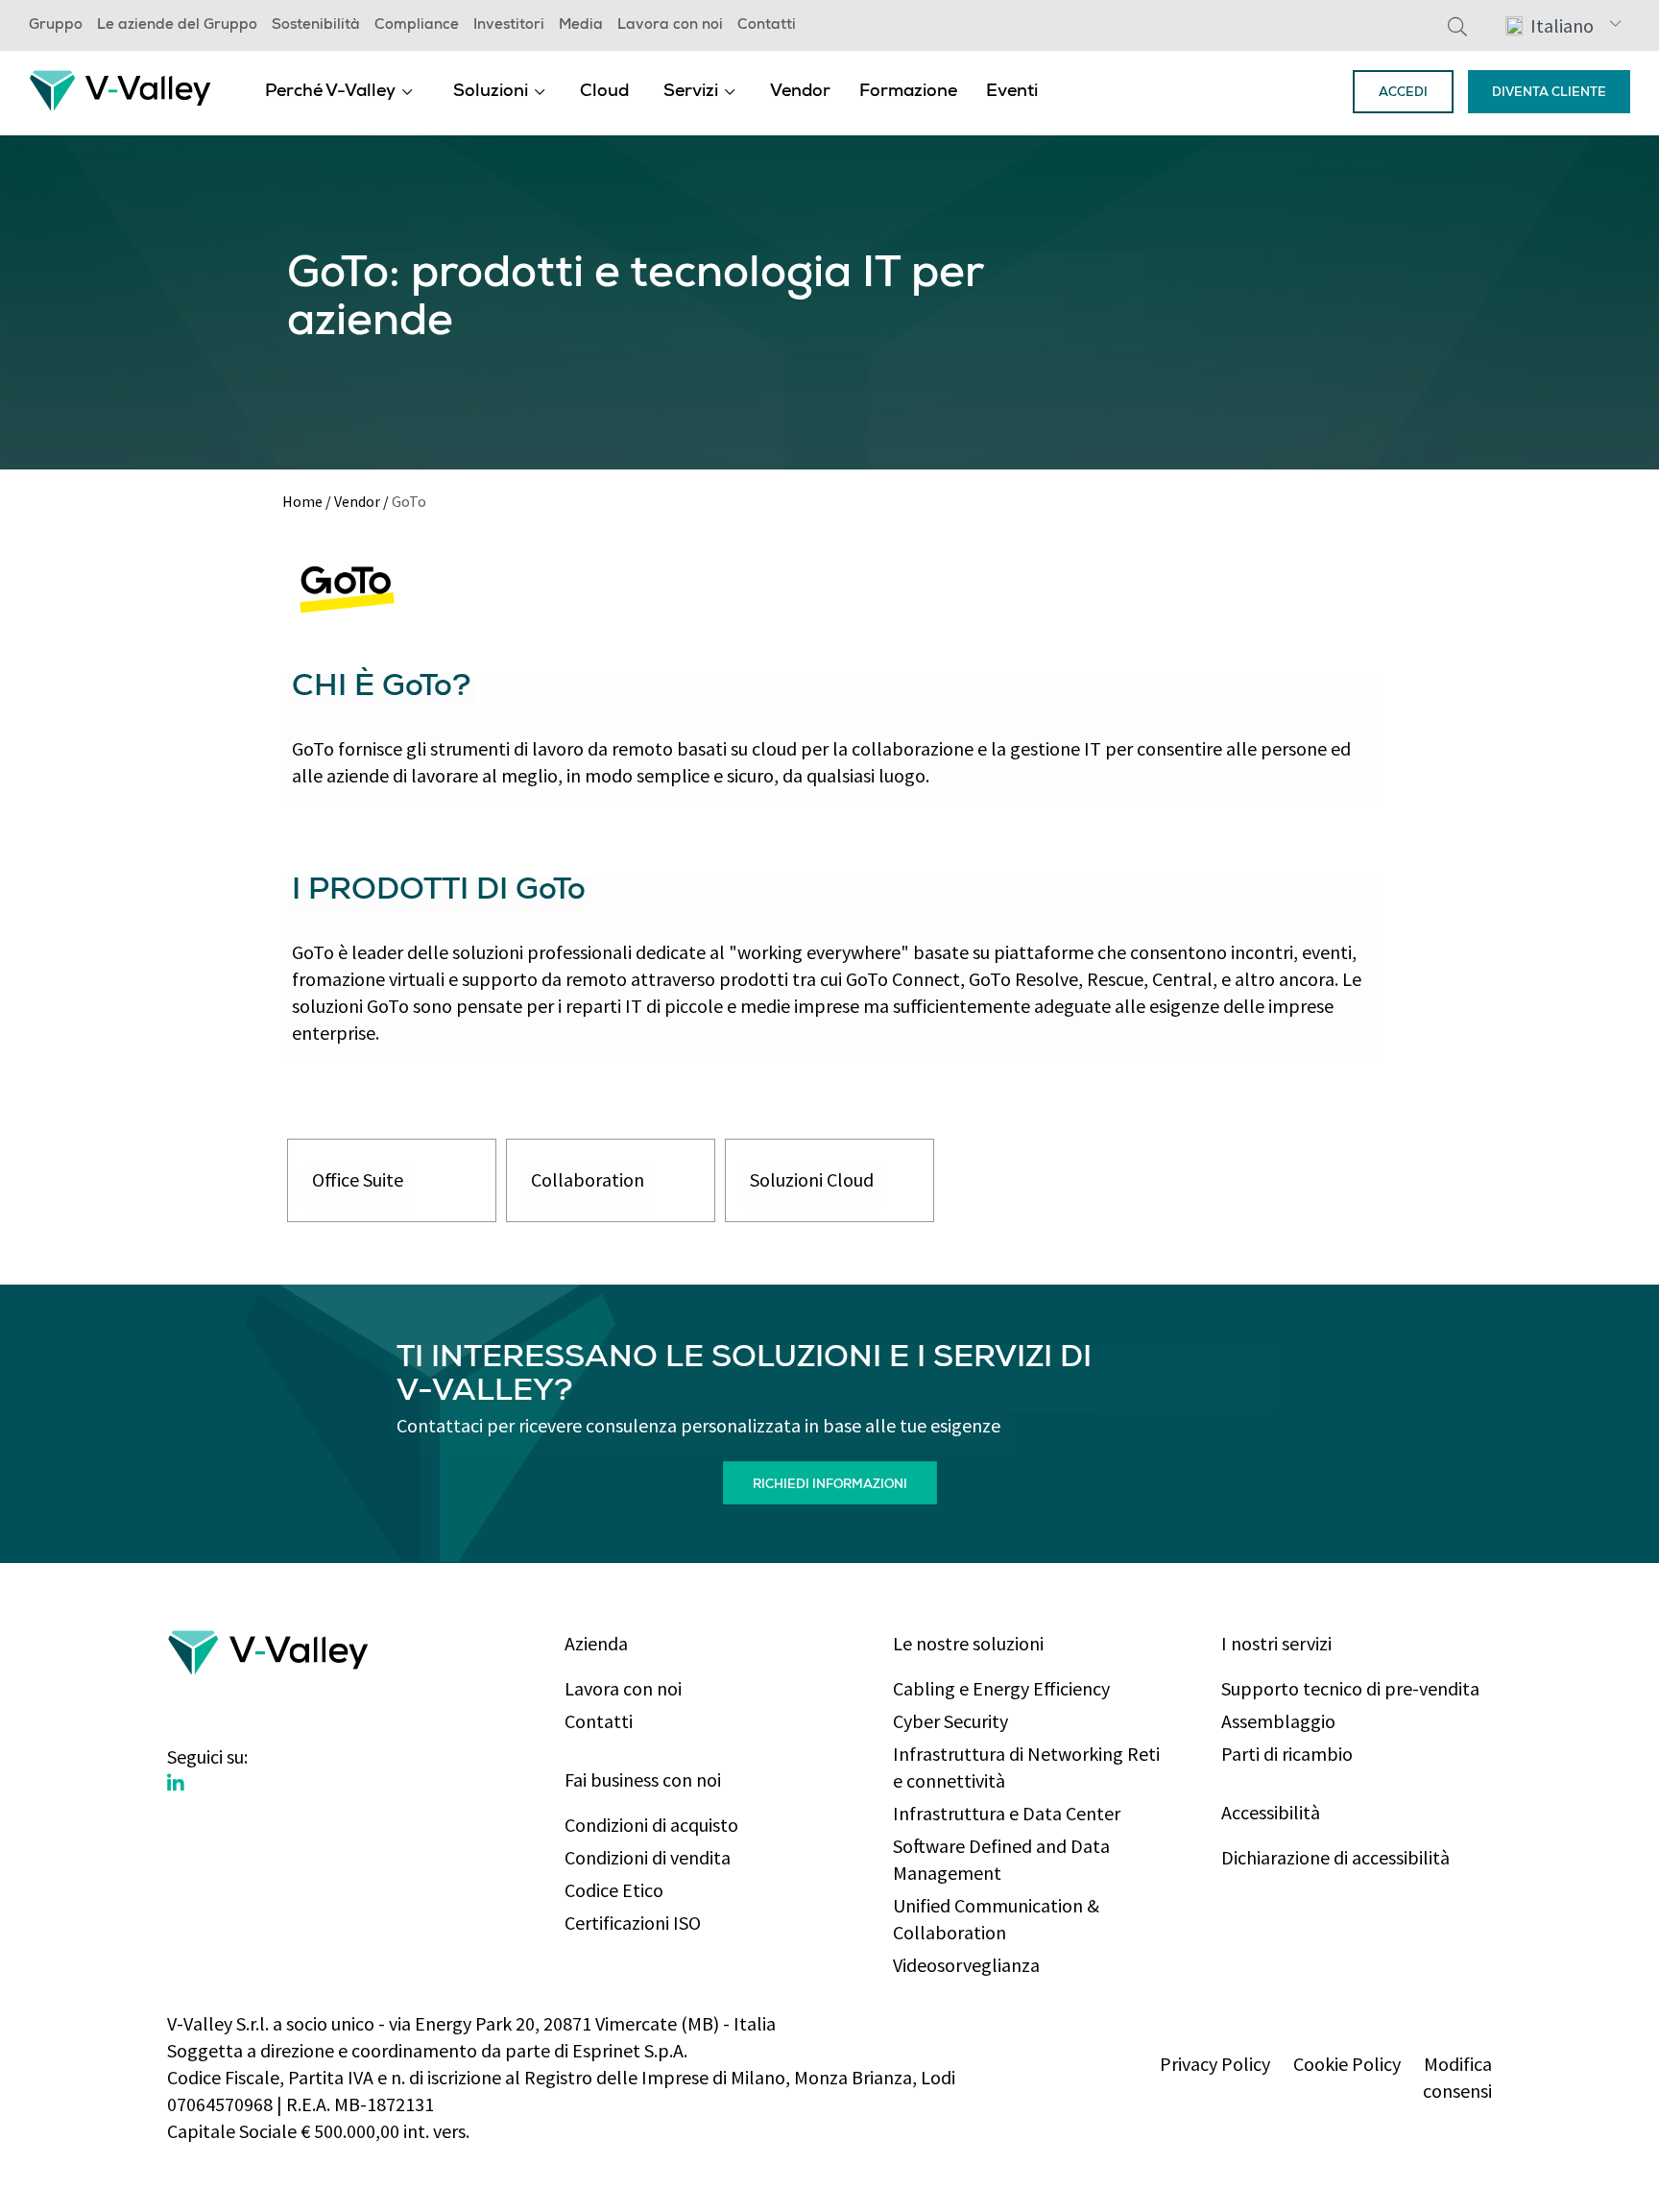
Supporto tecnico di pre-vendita (1350, 1688)
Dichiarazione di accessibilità (1335, 1857)
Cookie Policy (1347, 2064)
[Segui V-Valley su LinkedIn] (176, 1784)
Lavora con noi (670, 26)
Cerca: (1457, 26)
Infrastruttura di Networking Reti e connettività (1026, 1767)
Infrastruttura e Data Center (1007, 1813)
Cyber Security (950, 1721)
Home (302, 501)
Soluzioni (491, 92)
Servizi (691, 92)
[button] (1563, 25)
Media (581, 26)
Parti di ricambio (1287, 1754)
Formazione (908, 92)
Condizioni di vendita (648, 1857)
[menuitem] (339, 91)
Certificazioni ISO (633, 1923)
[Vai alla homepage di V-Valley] (120, 89)
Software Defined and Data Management (1001, 1859)
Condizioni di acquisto (651, 1825)
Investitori (509, 26)
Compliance (417, 26)
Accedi (1403, 94)
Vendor (800, 92)
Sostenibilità (316, 26)
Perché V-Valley (330, 92)
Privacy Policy (1215, 2064)
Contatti (767, 26)
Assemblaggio (1278, 1721)
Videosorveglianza (966, 1965)
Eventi (1012, 92)
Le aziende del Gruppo (177, 26)
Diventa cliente (1549, 94)
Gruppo (56, 26)
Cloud (604, 92)
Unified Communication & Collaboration (996, 1919)
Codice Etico (614, 1890)
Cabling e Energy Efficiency (1001, 1688)
